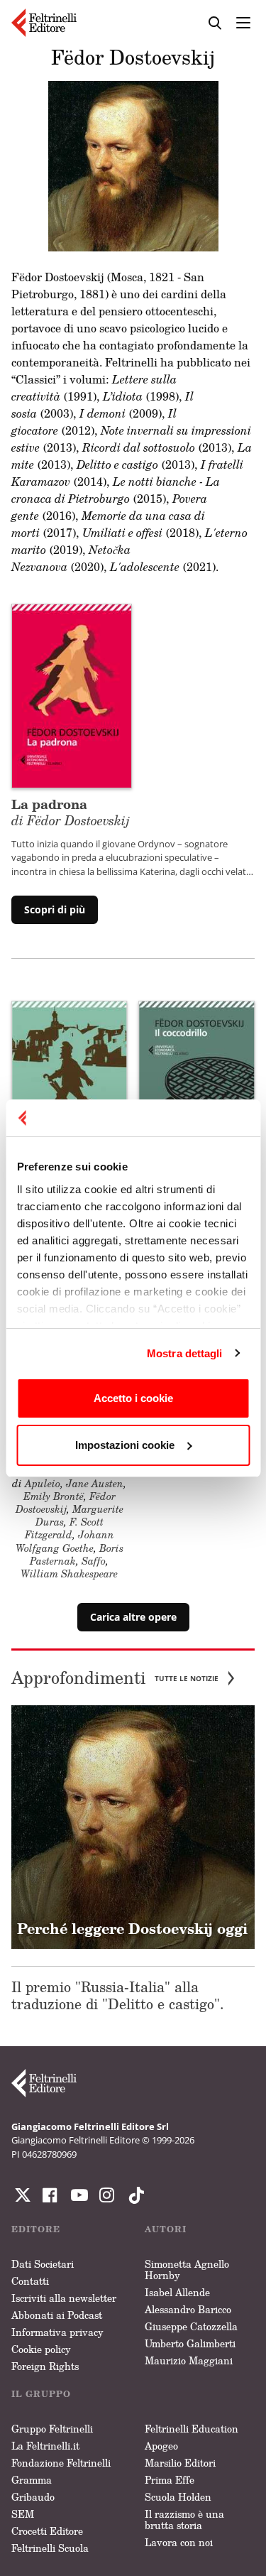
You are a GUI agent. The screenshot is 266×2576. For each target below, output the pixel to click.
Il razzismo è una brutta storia (184, 2520)
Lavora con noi (179, 2542)
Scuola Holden (178, 2497)
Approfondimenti (115, 1678)
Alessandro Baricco (188, 2309)
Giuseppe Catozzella (191, 2326)
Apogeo (161, 2446)
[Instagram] (133, 2195)
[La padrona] (72, 695)
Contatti (30, 2281)
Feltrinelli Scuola (50, 2548)
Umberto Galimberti (190, 2343)
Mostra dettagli (185, 1353)
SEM (23, 2514)
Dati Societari (43, 2264)
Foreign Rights (45, 2366)
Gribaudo (33, 2497)
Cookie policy (41, 2349)
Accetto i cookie (133, 1398)
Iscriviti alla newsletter (64, 2298)
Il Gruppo (41, 2394)
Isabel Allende (177, 2292)
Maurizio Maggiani (189, 2360)
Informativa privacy (57, 2332)
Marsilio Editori (180, 2463)
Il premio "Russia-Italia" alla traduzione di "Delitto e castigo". (118, 1995)
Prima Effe (170, 2480)
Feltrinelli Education (192, 2429)
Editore (36, 2229)
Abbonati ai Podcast (57, 2315)
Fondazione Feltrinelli (61, 2463)
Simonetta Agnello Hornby (187, 2270)
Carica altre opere (133, 1617)
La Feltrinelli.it (45, 2446)
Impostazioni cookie (125, 1445)
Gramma (32, 2480)
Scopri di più (55, 909)
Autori (166, 2229)
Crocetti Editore (47, 2531)
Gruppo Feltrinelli (52, 2429)
